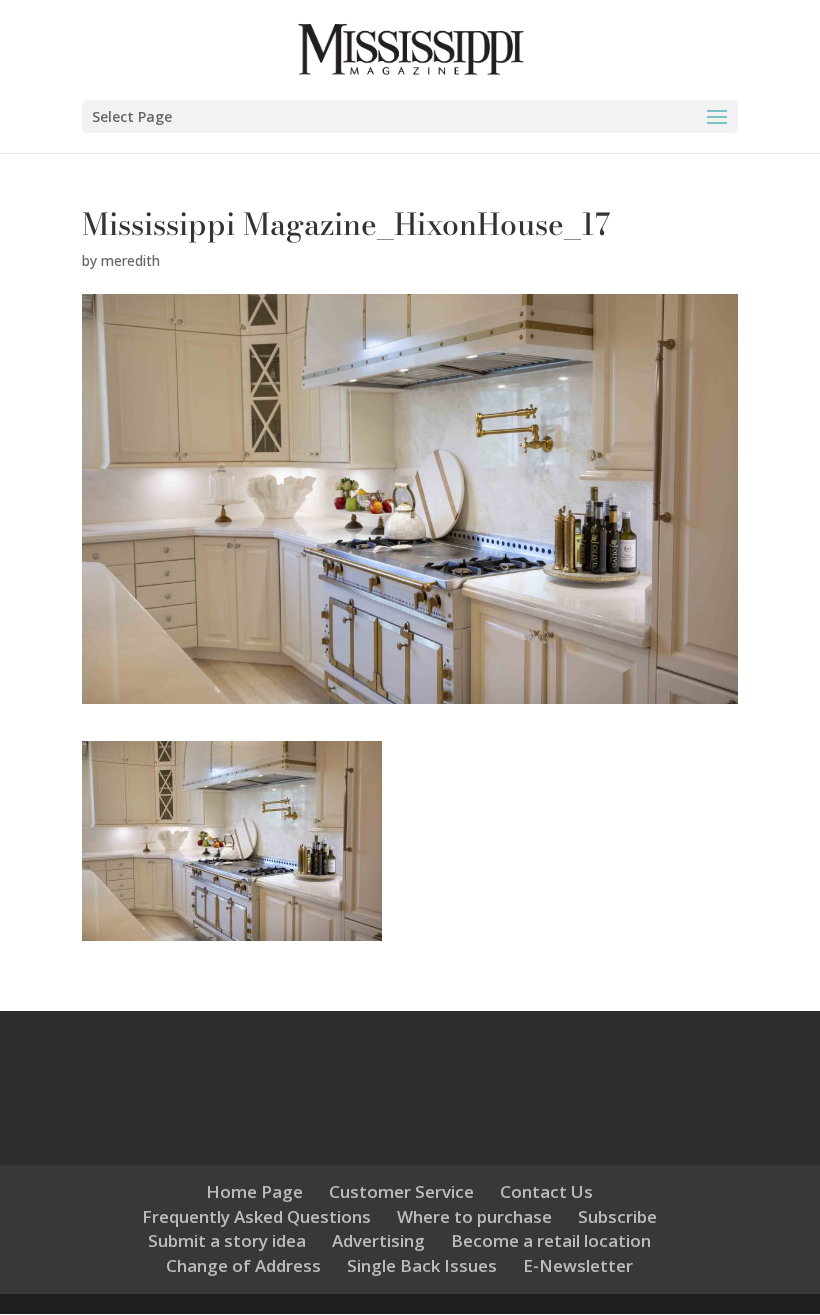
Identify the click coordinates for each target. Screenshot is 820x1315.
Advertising (378, 1240)
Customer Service (401, 1191)
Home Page (254, 1191)
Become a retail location (551, 1240)
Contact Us (546, 1191)
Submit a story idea (227, 1240)
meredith (130, 260)
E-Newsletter (578, 1265)
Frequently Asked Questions (256, 1216)
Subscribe (617, 1216)
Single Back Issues (422, 1265)
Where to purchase (474, 1216)
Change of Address (243, 1265)
